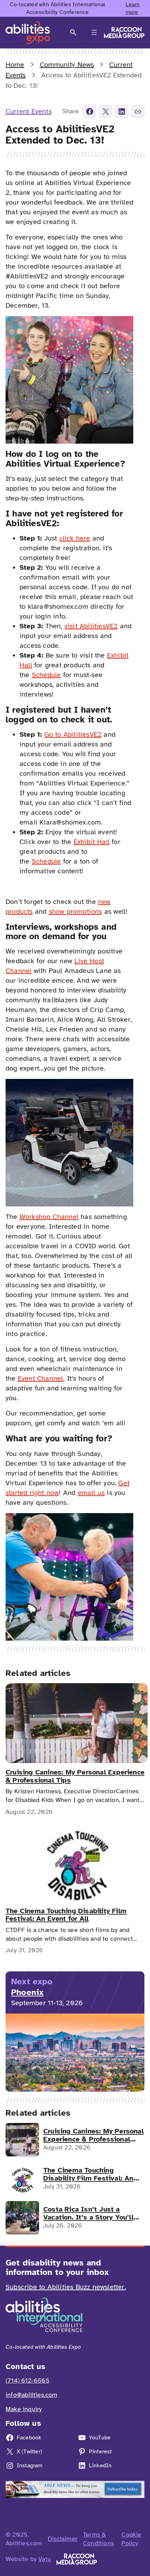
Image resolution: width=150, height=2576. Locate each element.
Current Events (29, 111)
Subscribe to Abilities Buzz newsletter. (66, 2287)
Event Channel (41, 1378)
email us (91, 1493)
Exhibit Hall (92, 842)
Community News (67, 65)
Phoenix (27, 1992)
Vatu (45, 2559)
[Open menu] (94, 32)
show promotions (76, 911)
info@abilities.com (32, 2395)
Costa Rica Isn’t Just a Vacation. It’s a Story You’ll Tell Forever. (88, 2213)
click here (75, 538)
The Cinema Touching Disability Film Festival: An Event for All (66, 1915)
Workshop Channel (49, 1217)
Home (15, 65)
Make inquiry (24, 2409)
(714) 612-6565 (28, 2380)
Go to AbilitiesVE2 (73, 734)
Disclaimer (63, 2539)
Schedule (46, 675)
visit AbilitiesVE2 (91, 626)
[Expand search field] (73, 33)
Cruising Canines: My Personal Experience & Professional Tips (75, 1776)
